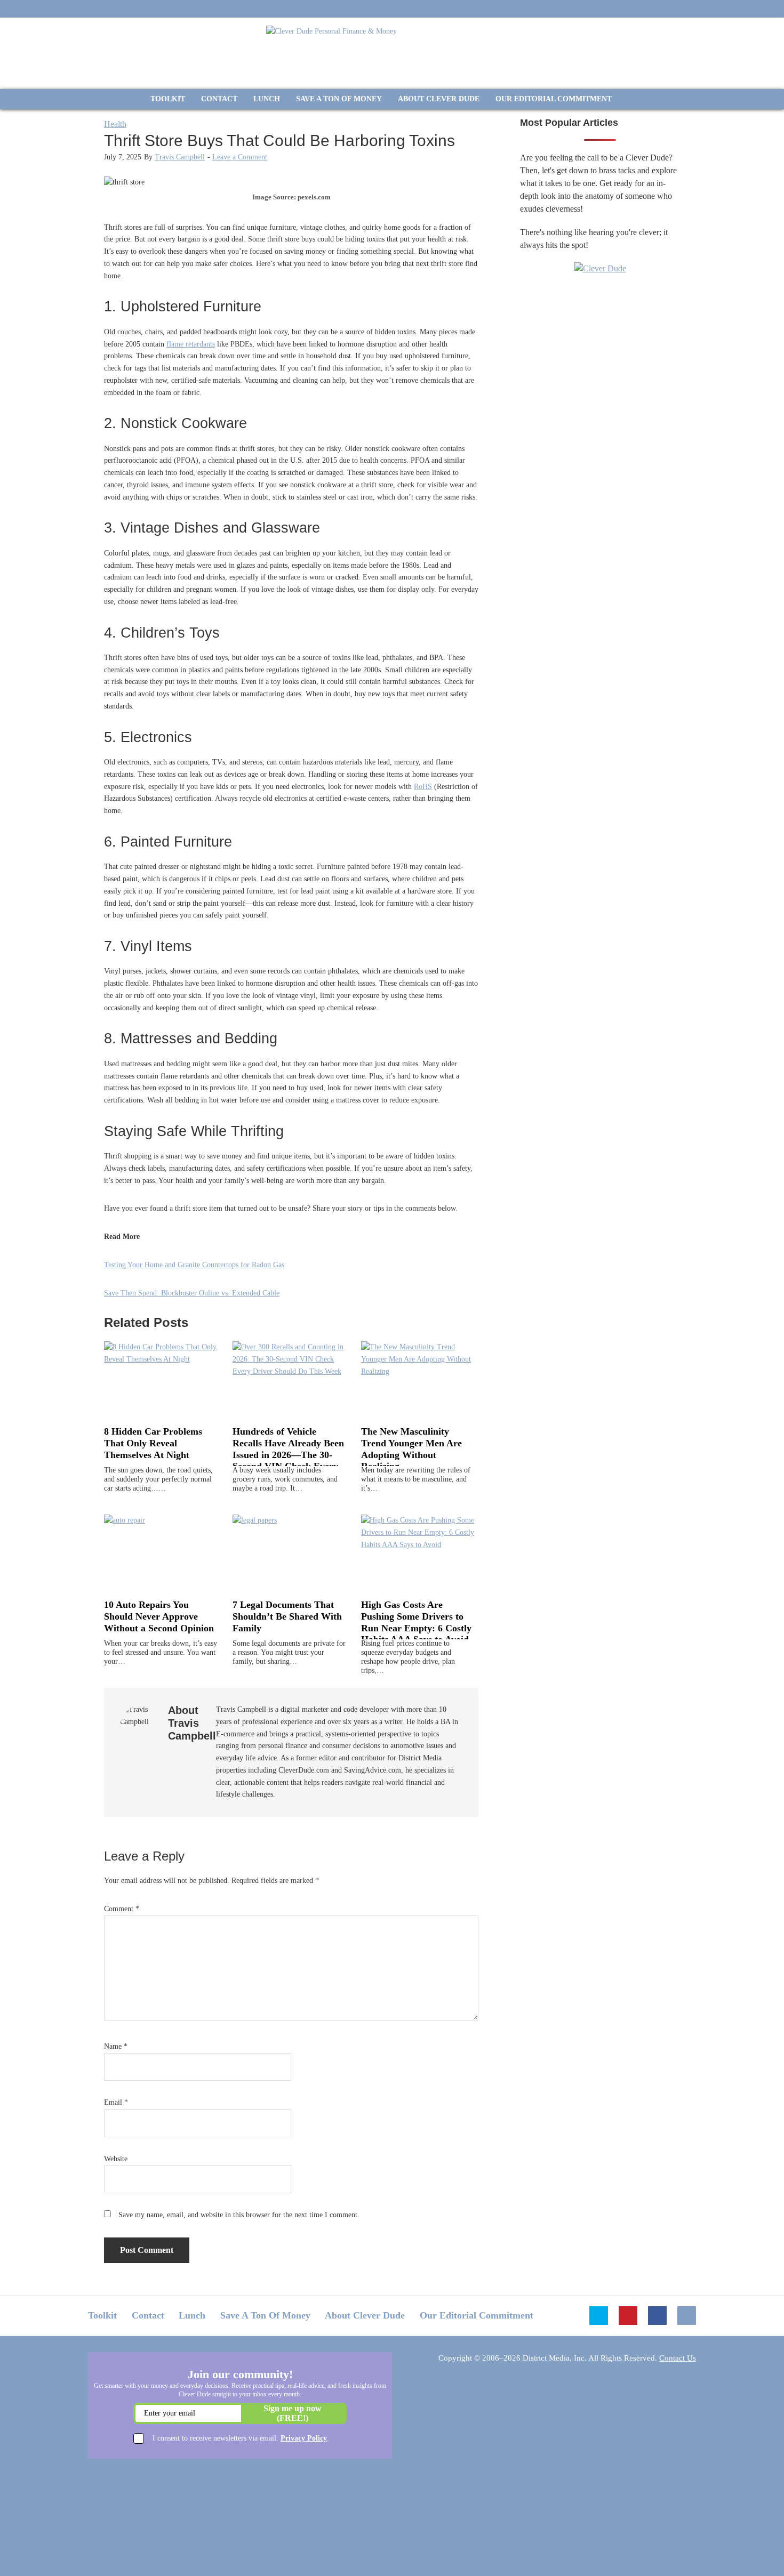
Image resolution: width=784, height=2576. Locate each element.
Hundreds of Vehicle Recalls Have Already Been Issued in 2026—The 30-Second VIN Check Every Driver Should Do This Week (288, 1460)
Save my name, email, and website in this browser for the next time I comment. (239, 2215)
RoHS (423, 787)
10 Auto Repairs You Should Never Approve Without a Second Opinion (159, 1616)
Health (115, 124)
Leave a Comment (240, 157)
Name (116, 2046)
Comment (122, 1909)
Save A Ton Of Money (265, 2315)
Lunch (192, 2315)
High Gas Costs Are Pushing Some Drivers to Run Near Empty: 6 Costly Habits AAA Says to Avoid (416, 1622)
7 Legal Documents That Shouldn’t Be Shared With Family (287, 1616)
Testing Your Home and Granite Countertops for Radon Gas (194, 1265)
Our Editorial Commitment (477, 2315)
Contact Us (678, 2358)
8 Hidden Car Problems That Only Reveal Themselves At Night (153, 1443)
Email (116, 2102)
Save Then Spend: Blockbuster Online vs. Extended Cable (192, 1293)
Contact (148, 2315)
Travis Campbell (180, 157)
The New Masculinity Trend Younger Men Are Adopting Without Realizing (411, 1449)
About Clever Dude (365, 2315)
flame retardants (191, 344)
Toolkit (102, 2315)
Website (116, 2159)
